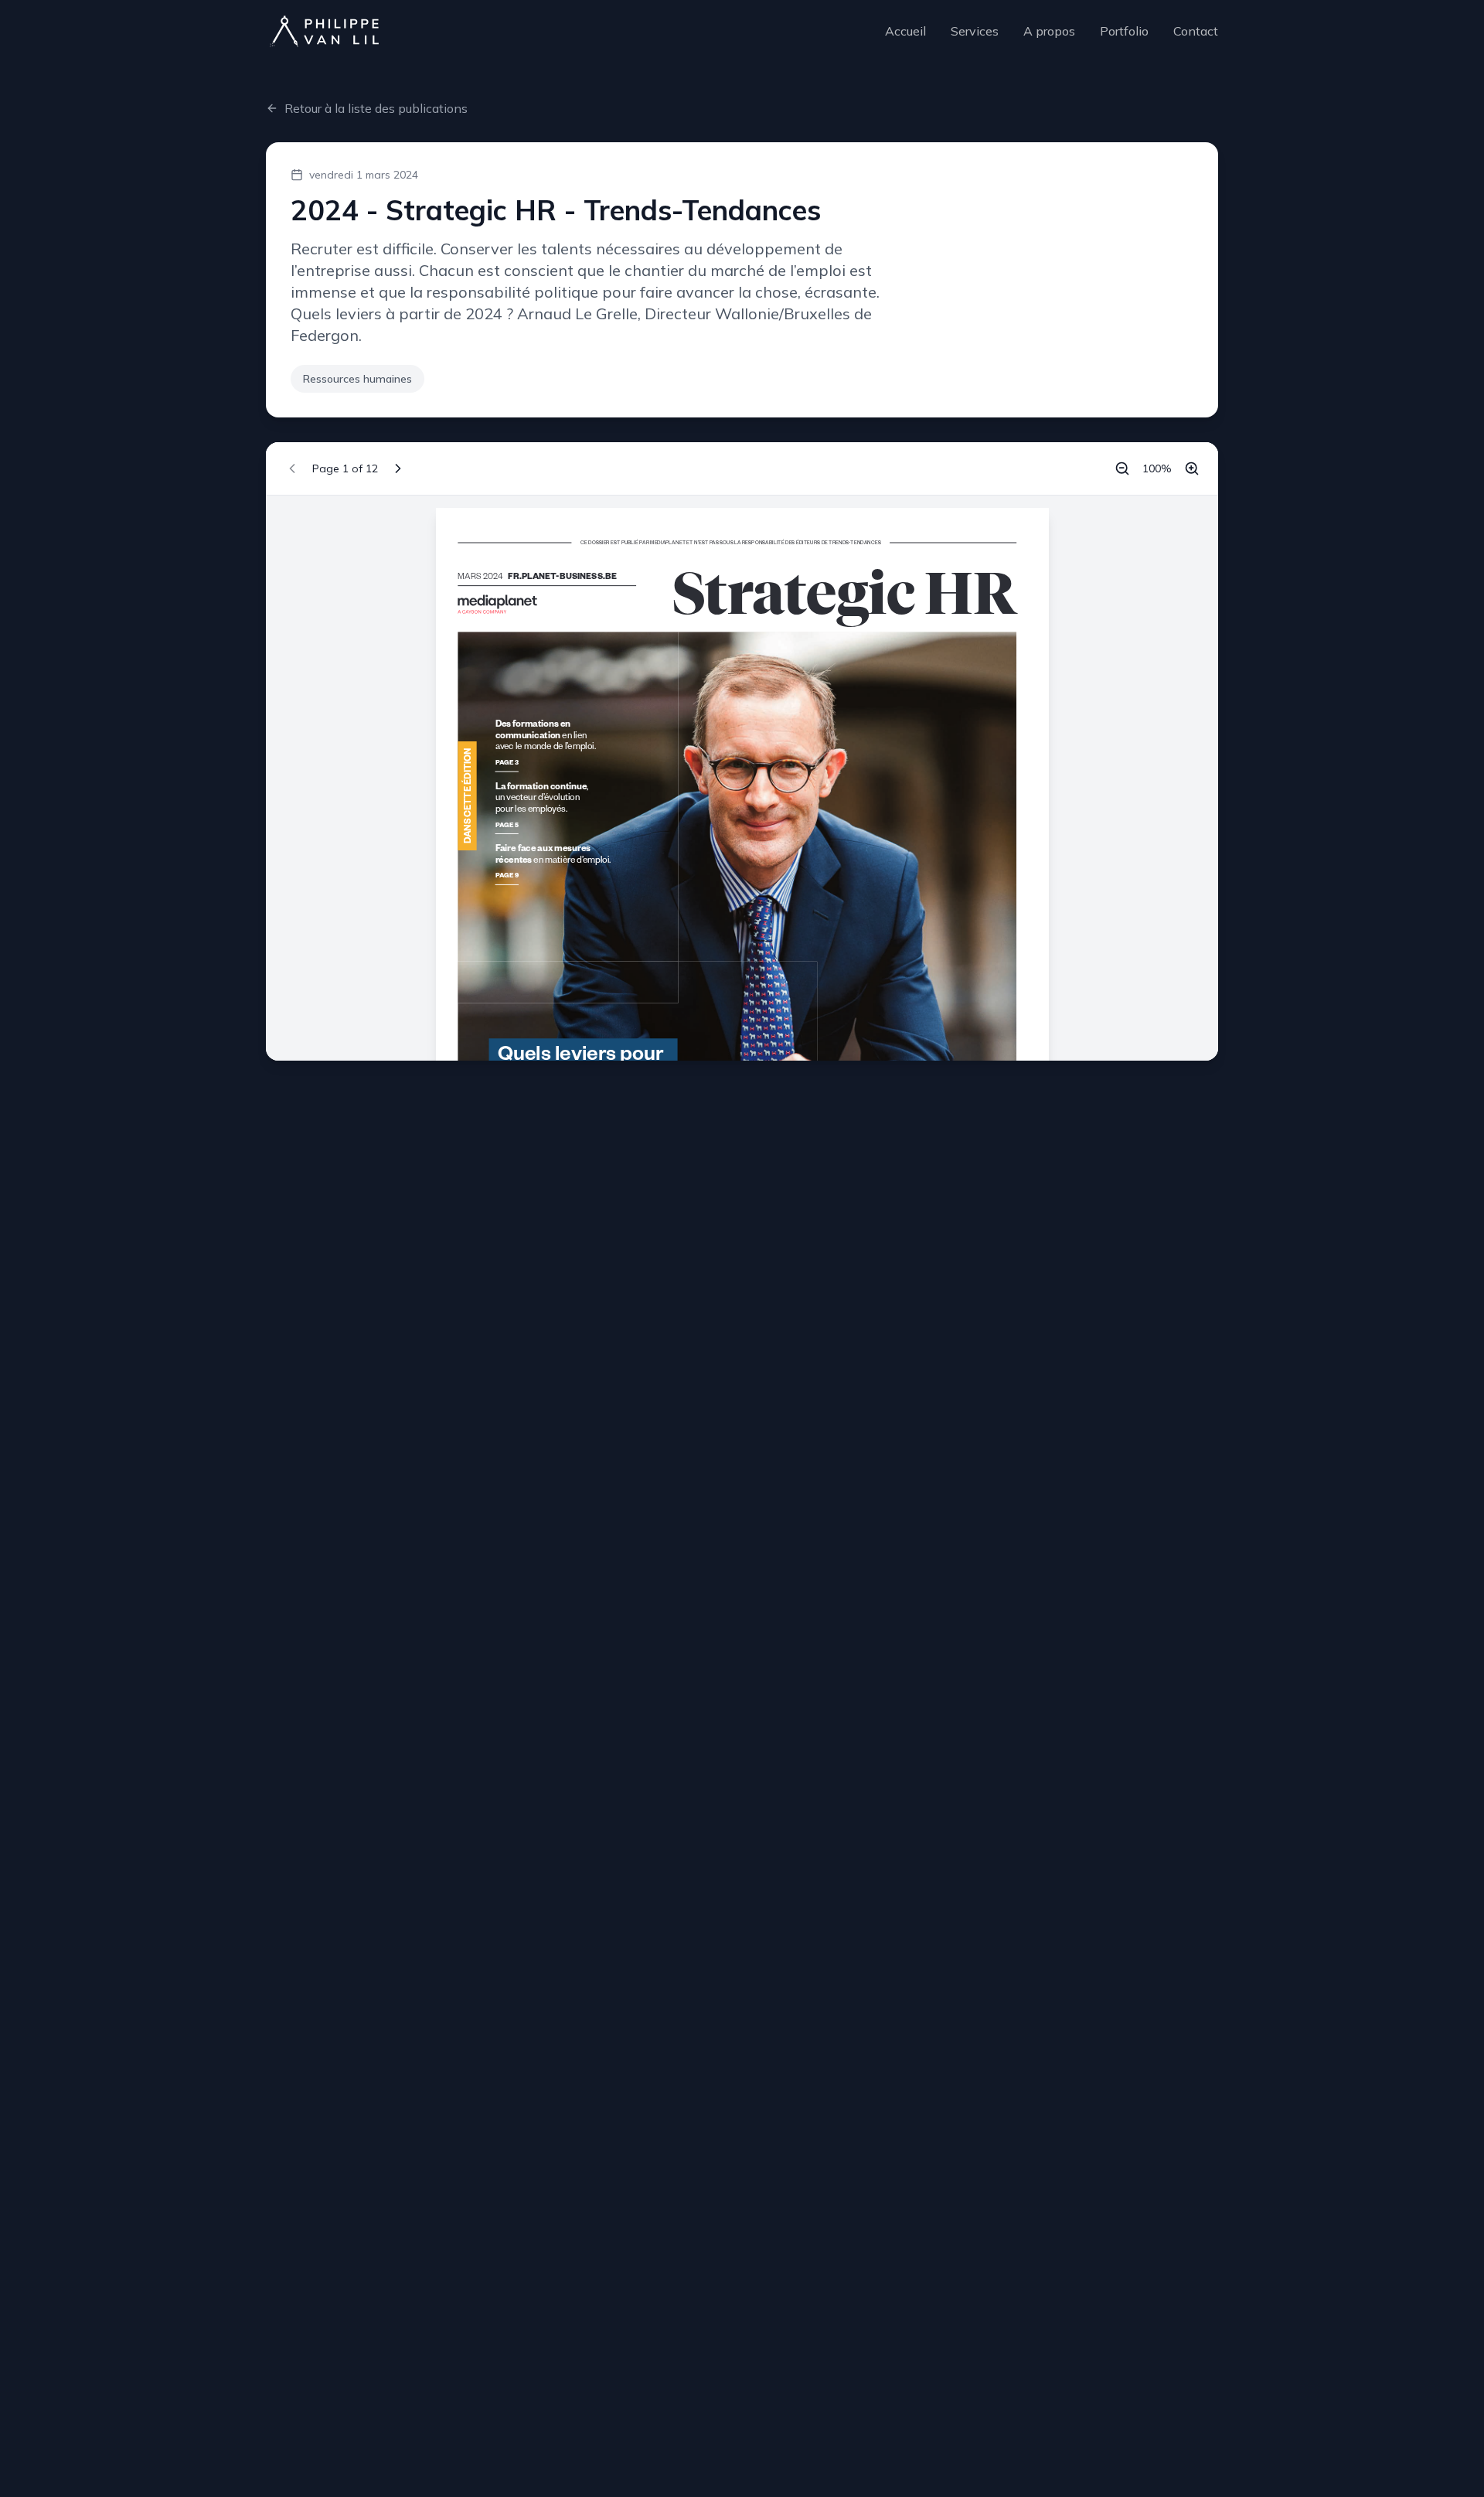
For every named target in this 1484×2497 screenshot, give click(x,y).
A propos (1049, 31)
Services (975, 31)
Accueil (905, 31)
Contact (1196, 31)
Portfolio (1124, 31)
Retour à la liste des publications (376, 108)
